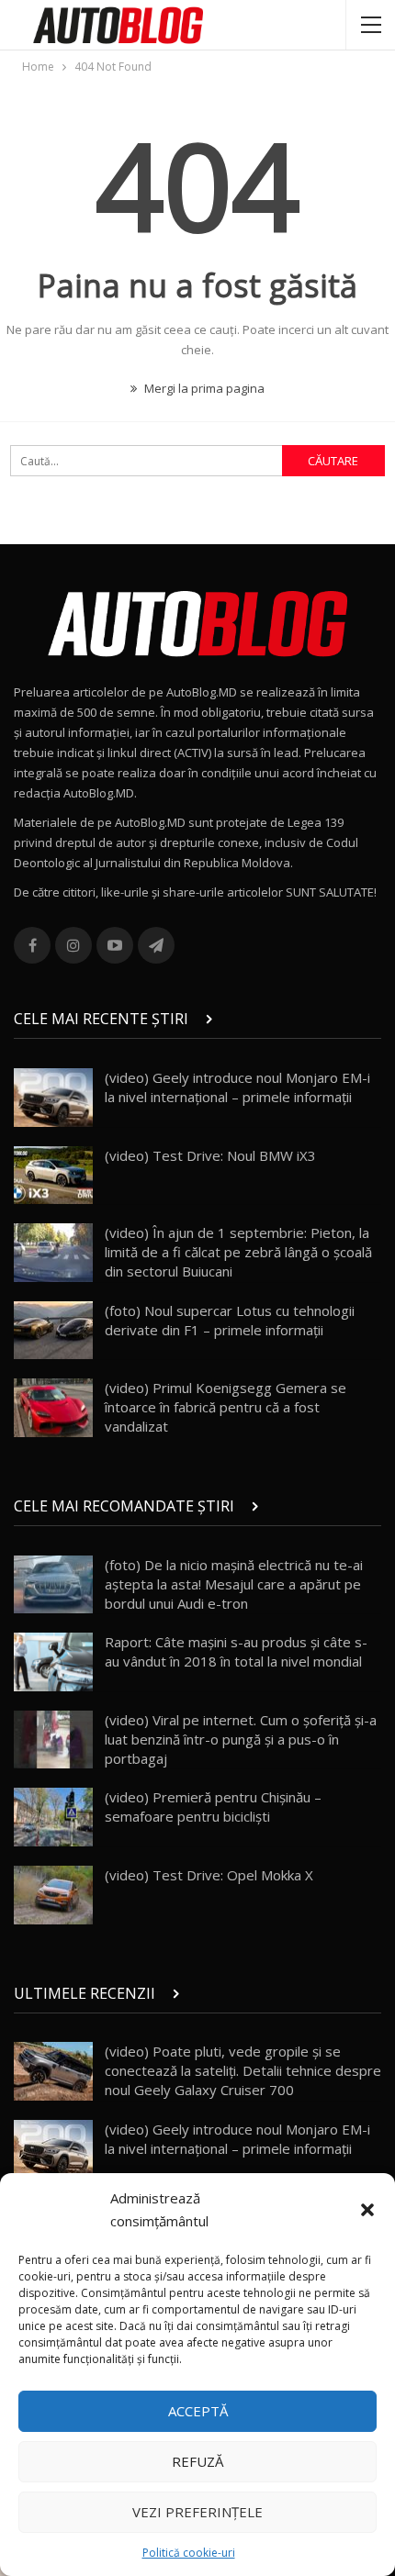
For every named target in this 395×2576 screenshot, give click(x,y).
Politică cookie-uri (189, 2553)
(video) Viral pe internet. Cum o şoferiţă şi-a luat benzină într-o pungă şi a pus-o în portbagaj (241, 1739)
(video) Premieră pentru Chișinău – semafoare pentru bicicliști (213, 1807)
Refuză (197, 2461)
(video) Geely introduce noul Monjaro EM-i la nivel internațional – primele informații (237, 1087)
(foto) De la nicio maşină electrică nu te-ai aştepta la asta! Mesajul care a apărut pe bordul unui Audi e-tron (234, 1584)
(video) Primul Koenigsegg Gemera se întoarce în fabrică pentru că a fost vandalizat (226, 1407)
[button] (367, 2210)
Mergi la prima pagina (203, 388)
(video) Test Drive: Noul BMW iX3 (210, 1155)
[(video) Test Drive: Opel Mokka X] (53, 1895)
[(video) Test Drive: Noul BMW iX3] (53, 1176)
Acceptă (198, 2411)
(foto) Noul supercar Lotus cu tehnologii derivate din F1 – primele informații (230, 1320)
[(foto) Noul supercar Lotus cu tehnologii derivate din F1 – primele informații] (53, 1331)
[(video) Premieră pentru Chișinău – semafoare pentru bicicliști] (53, 1817)
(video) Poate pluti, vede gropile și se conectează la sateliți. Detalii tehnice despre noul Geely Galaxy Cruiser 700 (243, 2070)
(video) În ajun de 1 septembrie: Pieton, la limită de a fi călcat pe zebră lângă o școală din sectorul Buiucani (238, 1252)
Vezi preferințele (197, 2512)
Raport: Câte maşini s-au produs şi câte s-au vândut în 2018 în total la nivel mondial (236, 1651)
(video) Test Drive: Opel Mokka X (209, 1875)
